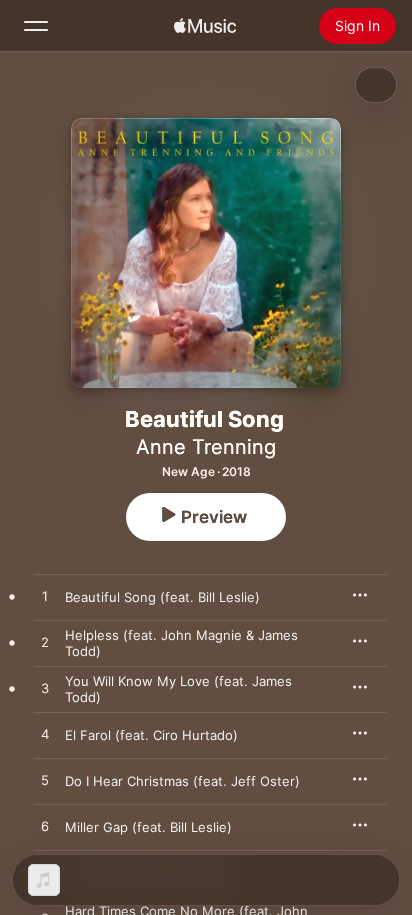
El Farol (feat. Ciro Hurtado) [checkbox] (151, 735)
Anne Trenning (206, 447)
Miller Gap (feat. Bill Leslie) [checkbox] (148, 827)
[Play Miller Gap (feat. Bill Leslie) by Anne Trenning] (45, 827)
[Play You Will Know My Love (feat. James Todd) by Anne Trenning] (45, 689)
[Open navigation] (36, 26)
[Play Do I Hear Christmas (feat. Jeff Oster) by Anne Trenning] (45, 781)
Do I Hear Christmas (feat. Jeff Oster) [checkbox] (182, 781)
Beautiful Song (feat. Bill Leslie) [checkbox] (162, 597)
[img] (205, 26)
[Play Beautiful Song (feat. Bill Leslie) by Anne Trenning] (45, 597)
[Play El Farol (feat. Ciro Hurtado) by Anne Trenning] (45, 735)
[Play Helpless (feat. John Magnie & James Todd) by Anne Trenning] (45, 643)
